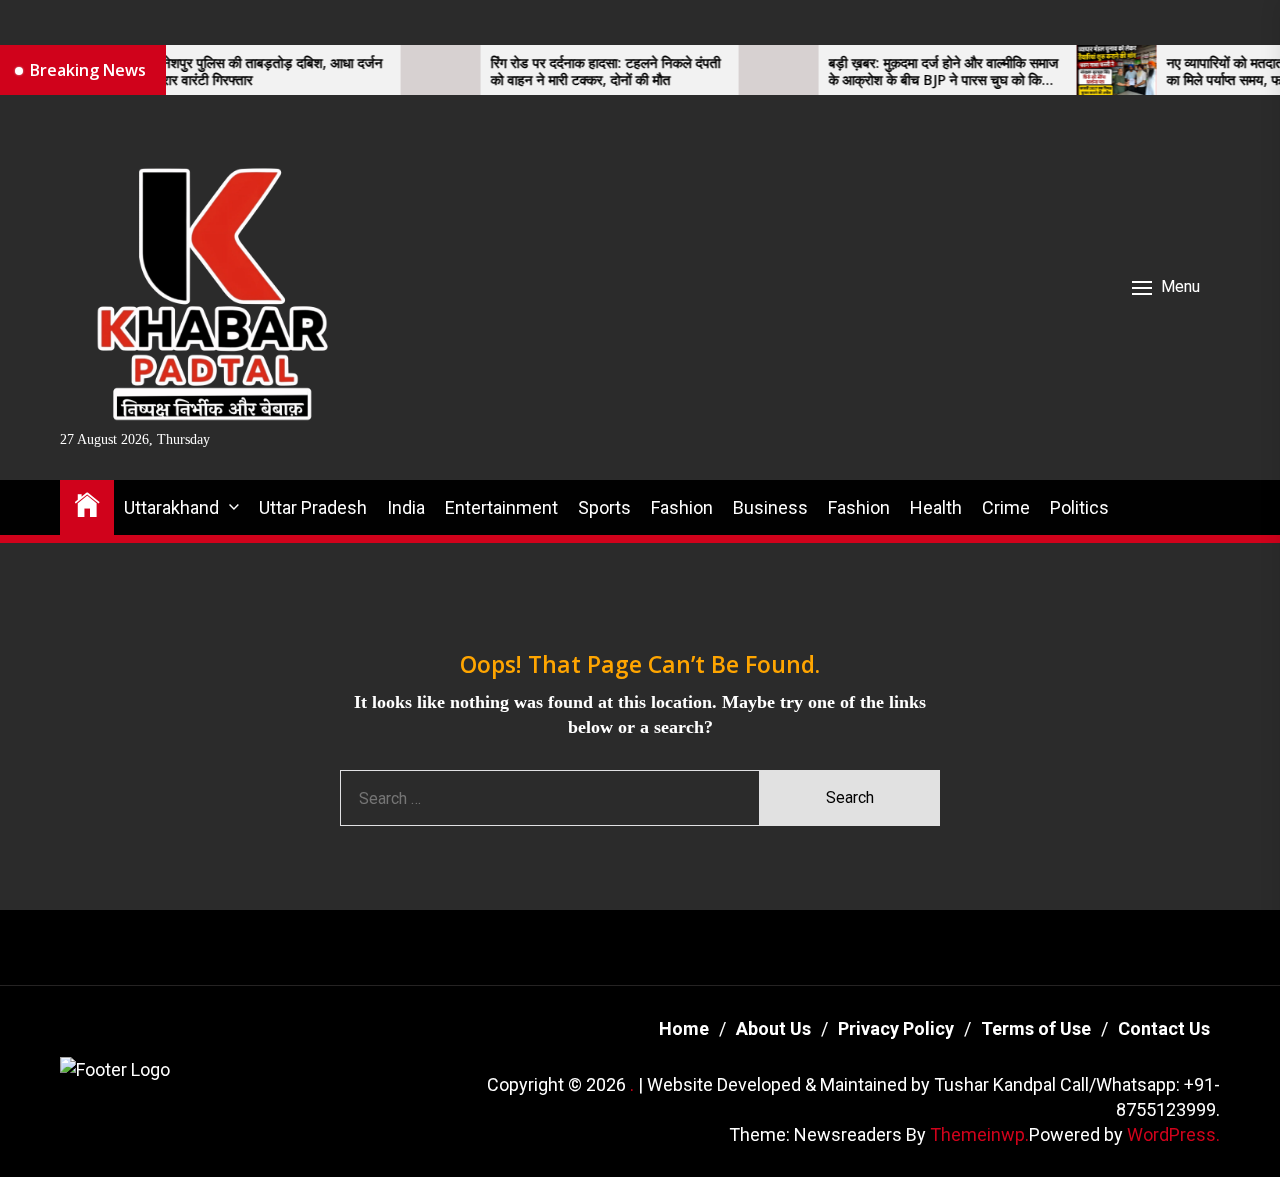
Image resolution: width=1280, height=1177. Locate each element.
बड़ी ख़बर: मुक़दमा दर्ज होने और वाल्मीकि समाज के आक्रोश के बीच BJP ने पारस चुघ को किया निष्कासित (917, 72)
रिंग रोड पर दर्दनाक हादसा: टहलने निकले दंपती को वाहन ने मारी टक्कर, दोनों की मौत (579, 72)
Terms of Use (1036, 1028)
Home (684, 1028)
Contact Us (1164, 1028)
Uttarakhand (171, 507)
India (406, 507)
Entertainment (501, 507)
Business (770, 507)
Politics (1079, 507)
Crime (1006, 507)
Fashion (682, 507)
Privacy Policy (896, 1028)
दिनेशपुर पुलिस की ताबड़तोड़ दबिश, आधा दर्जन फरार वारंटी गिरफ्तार (241, 72)
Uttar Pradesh (313, 507)
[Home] (87, 503)
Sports (604, 507)
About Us (773, 1028)
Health (936, 507)
